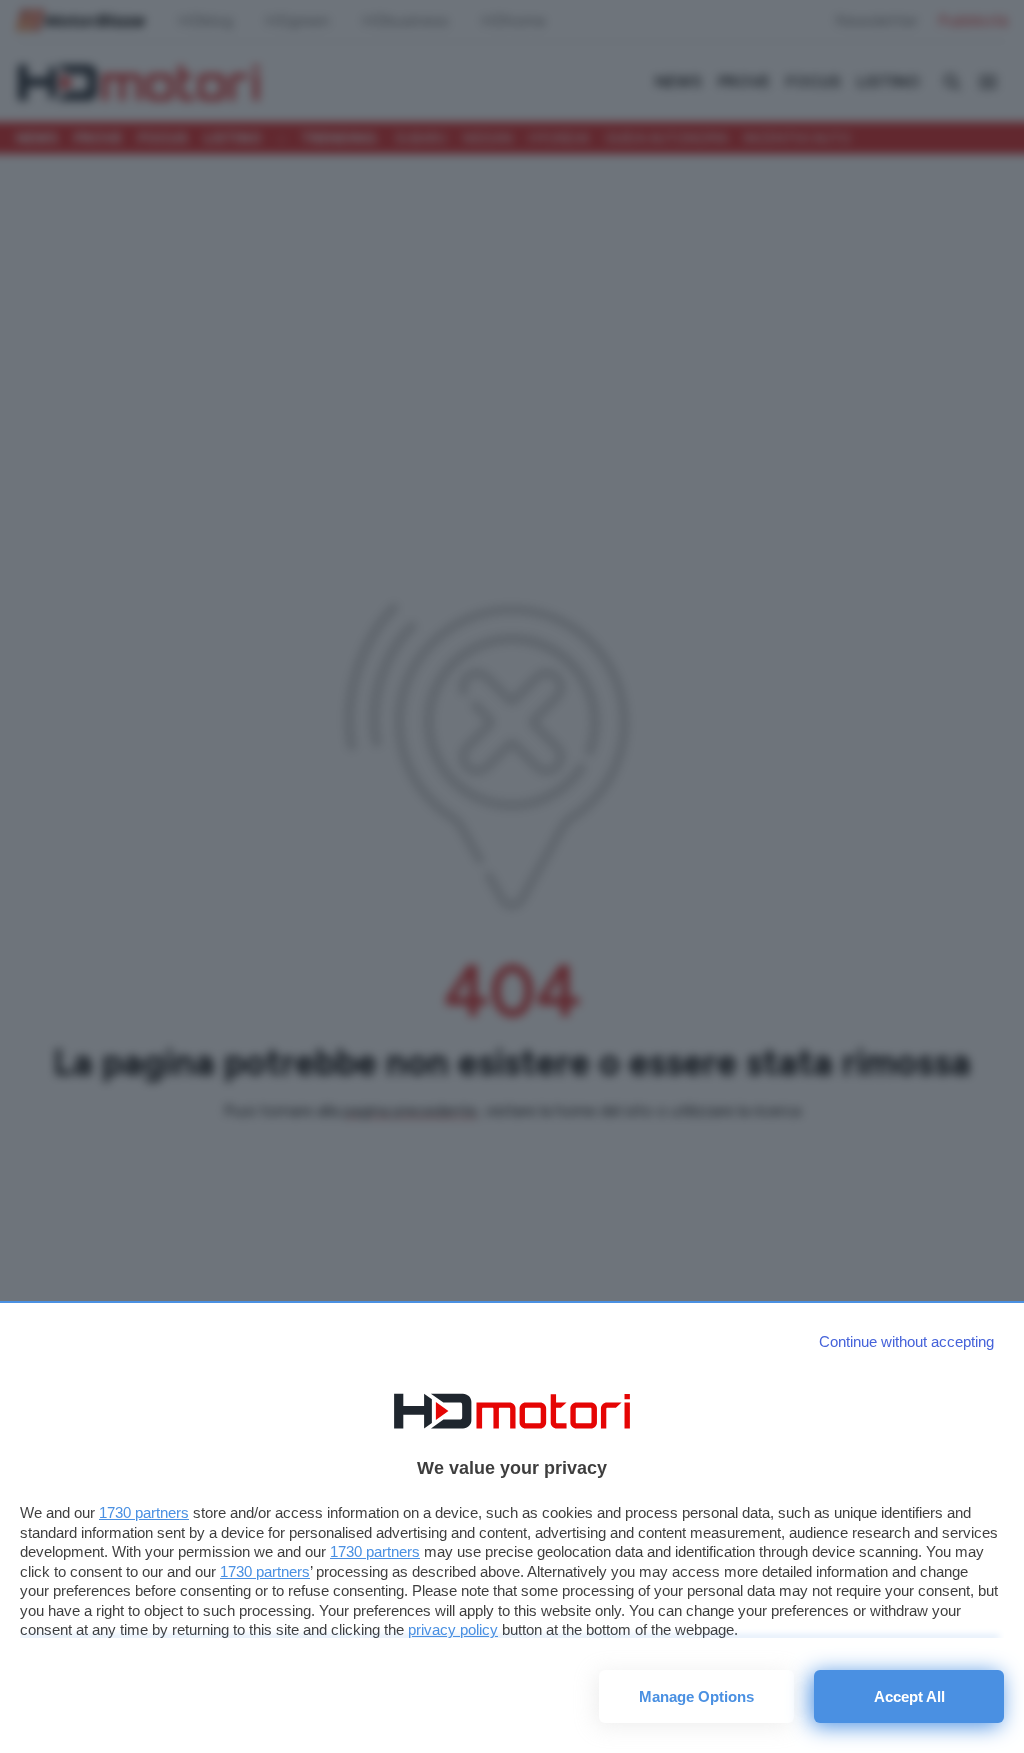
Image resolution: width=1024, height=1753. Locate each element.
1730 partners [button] (144, 1512)
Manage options (696, 1696)
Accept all (909, 1696)
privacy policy (453, 1629)
